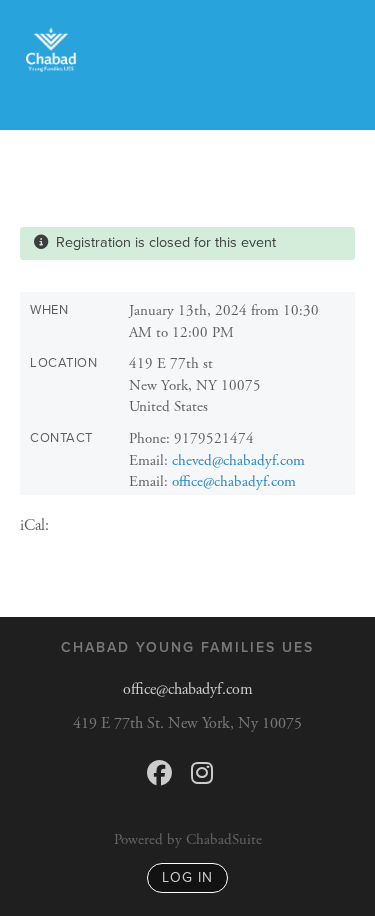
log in (187, 877)
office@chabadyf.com (234, 481)
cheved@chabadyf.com (238, 460)
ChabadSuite (224, 839)
